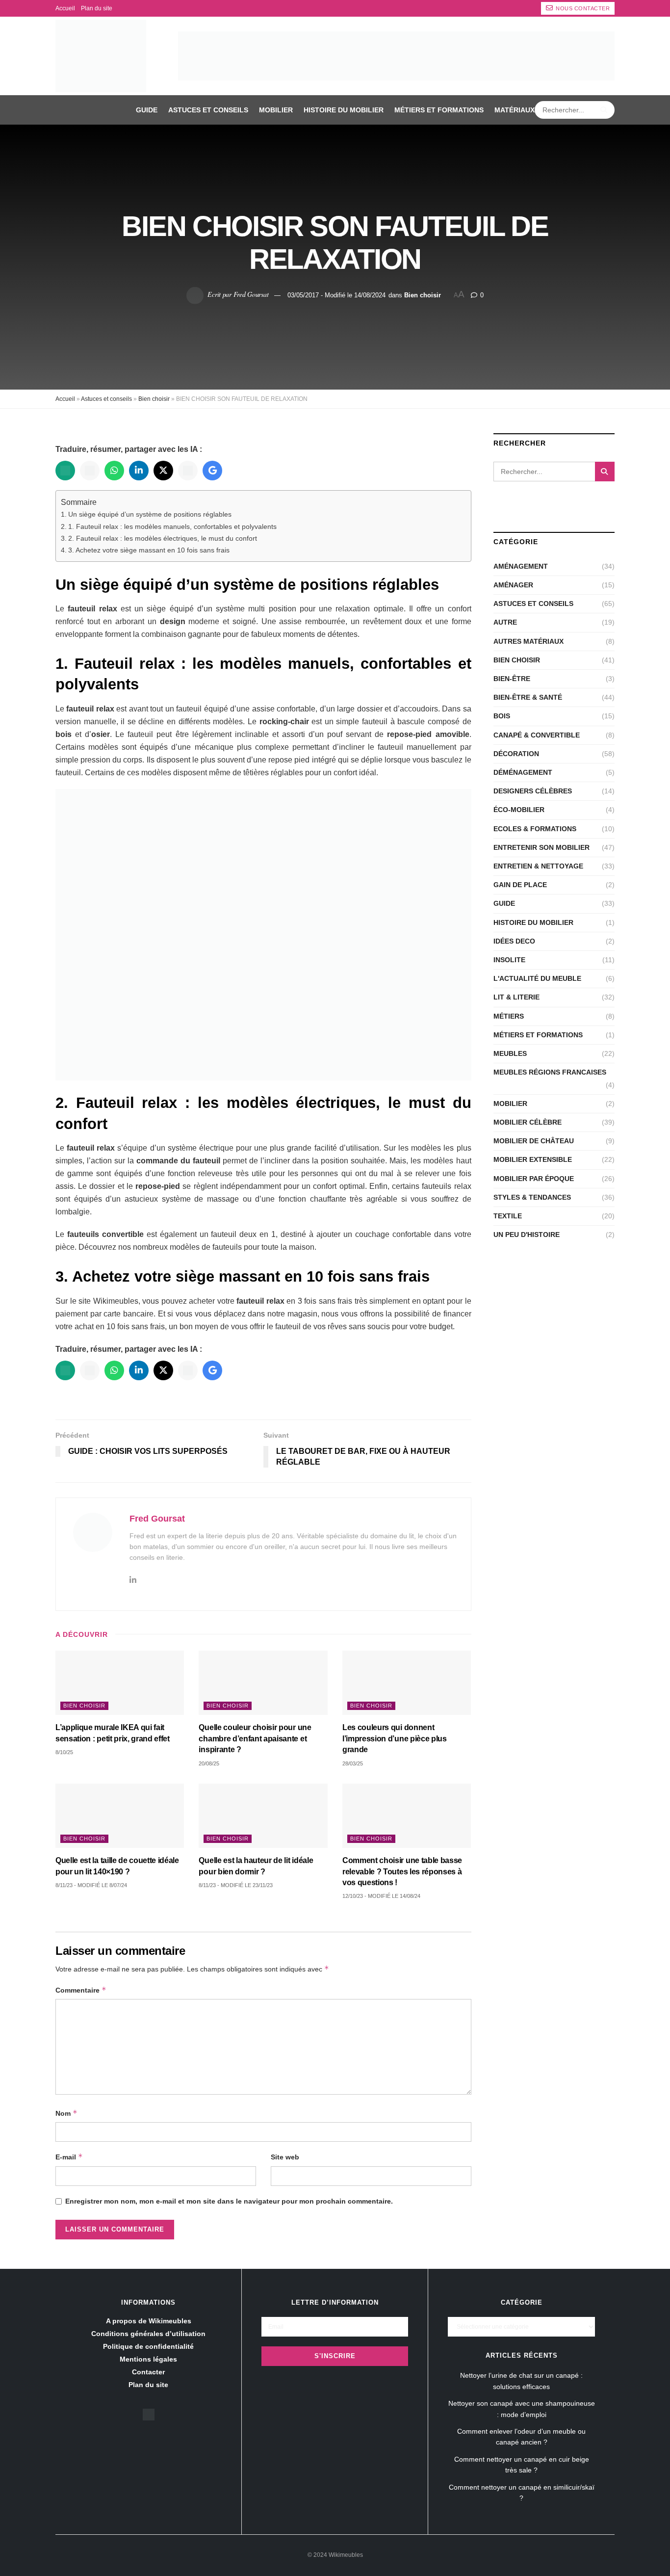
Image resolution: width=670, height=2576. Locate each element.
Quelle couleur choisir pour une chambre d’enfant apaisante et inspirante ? (255, 1738)
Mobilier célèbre (528, 1122)
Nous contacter (582, 8)
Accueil (65, 8)
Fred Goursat (251, 294)
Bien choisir (423, 295)
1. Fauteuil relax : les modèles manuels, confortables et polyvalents (172, 526)
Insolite (509, 960)
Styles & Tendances (532, 1197)
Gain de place (520, 885)
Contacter (148, 2372)
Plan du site (97, 8)
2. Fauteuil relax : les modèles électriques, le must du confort (163, 538)
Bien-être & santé (528, 697)
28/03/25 (353, 1763)
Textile (508, 1216)
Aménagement (521, 566)
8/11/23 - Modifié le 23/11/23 (236, 1885)
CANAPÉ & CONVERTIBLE (537, 735)
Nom (66, 2113)
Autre (505, 622)
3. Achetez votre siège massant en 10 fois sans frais (149, 550)
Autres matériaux (528, 641)
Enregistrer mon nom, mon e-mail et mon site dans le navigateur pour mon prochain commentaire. (229, 2201)
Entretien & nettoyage (538, 866)
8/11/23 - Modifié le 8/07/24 (91, 1885)
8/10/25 (64, 1752)
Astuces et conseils (208, 110)
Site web (285, 2157)
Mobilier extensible (533, 1159)
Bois (502, 716)
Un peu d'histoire (527, 1235)
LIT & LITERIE (516, 997)
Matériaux (515, 110)
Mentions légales (148, 2359)
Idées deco (514, 941)
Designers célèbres (533, 791)
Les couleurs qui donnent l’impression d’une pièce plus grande (395, 1738)
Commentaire (81, 1990)
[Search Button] (605, 110)
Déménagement (523, 772)
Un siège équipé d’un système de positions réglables (150, 514)
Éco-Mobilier (519, 810)
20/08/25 (209, 1763)
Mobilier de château (534, 1141)
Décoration (516, 754)
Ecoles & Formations (535, 829)
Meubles (510, 1053)
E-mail (69, 2157)
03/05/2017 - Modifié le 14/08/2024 (336, 295)
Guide (147, 110)
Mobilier (276, 110)
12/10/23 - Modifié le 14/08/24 (381, 1896)
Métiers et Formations (439, 110)
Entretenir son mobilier (541, 847)
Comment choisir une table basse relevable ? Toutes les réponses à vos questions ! (402, 1871)
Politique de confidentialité (148, 2346)
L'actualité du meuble (537, 978)
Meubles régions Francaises (550, 1072)
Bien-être (512, 679)
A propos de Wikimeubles (149, 2321)
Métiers (509, 1016)
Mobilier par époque (534, 1179)
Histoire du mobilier (344, 110)
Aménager (513, 585)
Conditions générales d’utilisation (148, 2334)
